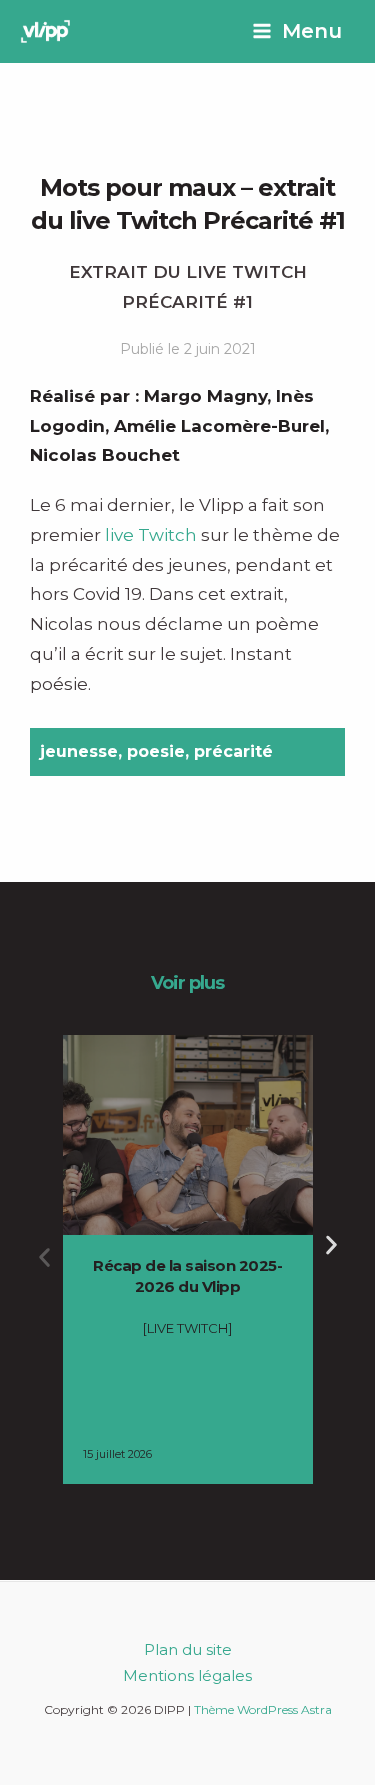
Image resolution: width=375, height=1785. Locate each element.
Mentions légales (187, 1675)
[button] (44, 1257)
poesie (156, 751)
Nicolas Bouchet (105, 455)
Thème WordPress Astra (263, 1709)
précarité (233, 751)
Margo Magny (205, 396)
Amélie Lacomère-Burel (219, 426)
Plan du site (188, 1649)
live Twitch (151, 535)
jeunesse (79, 751)
